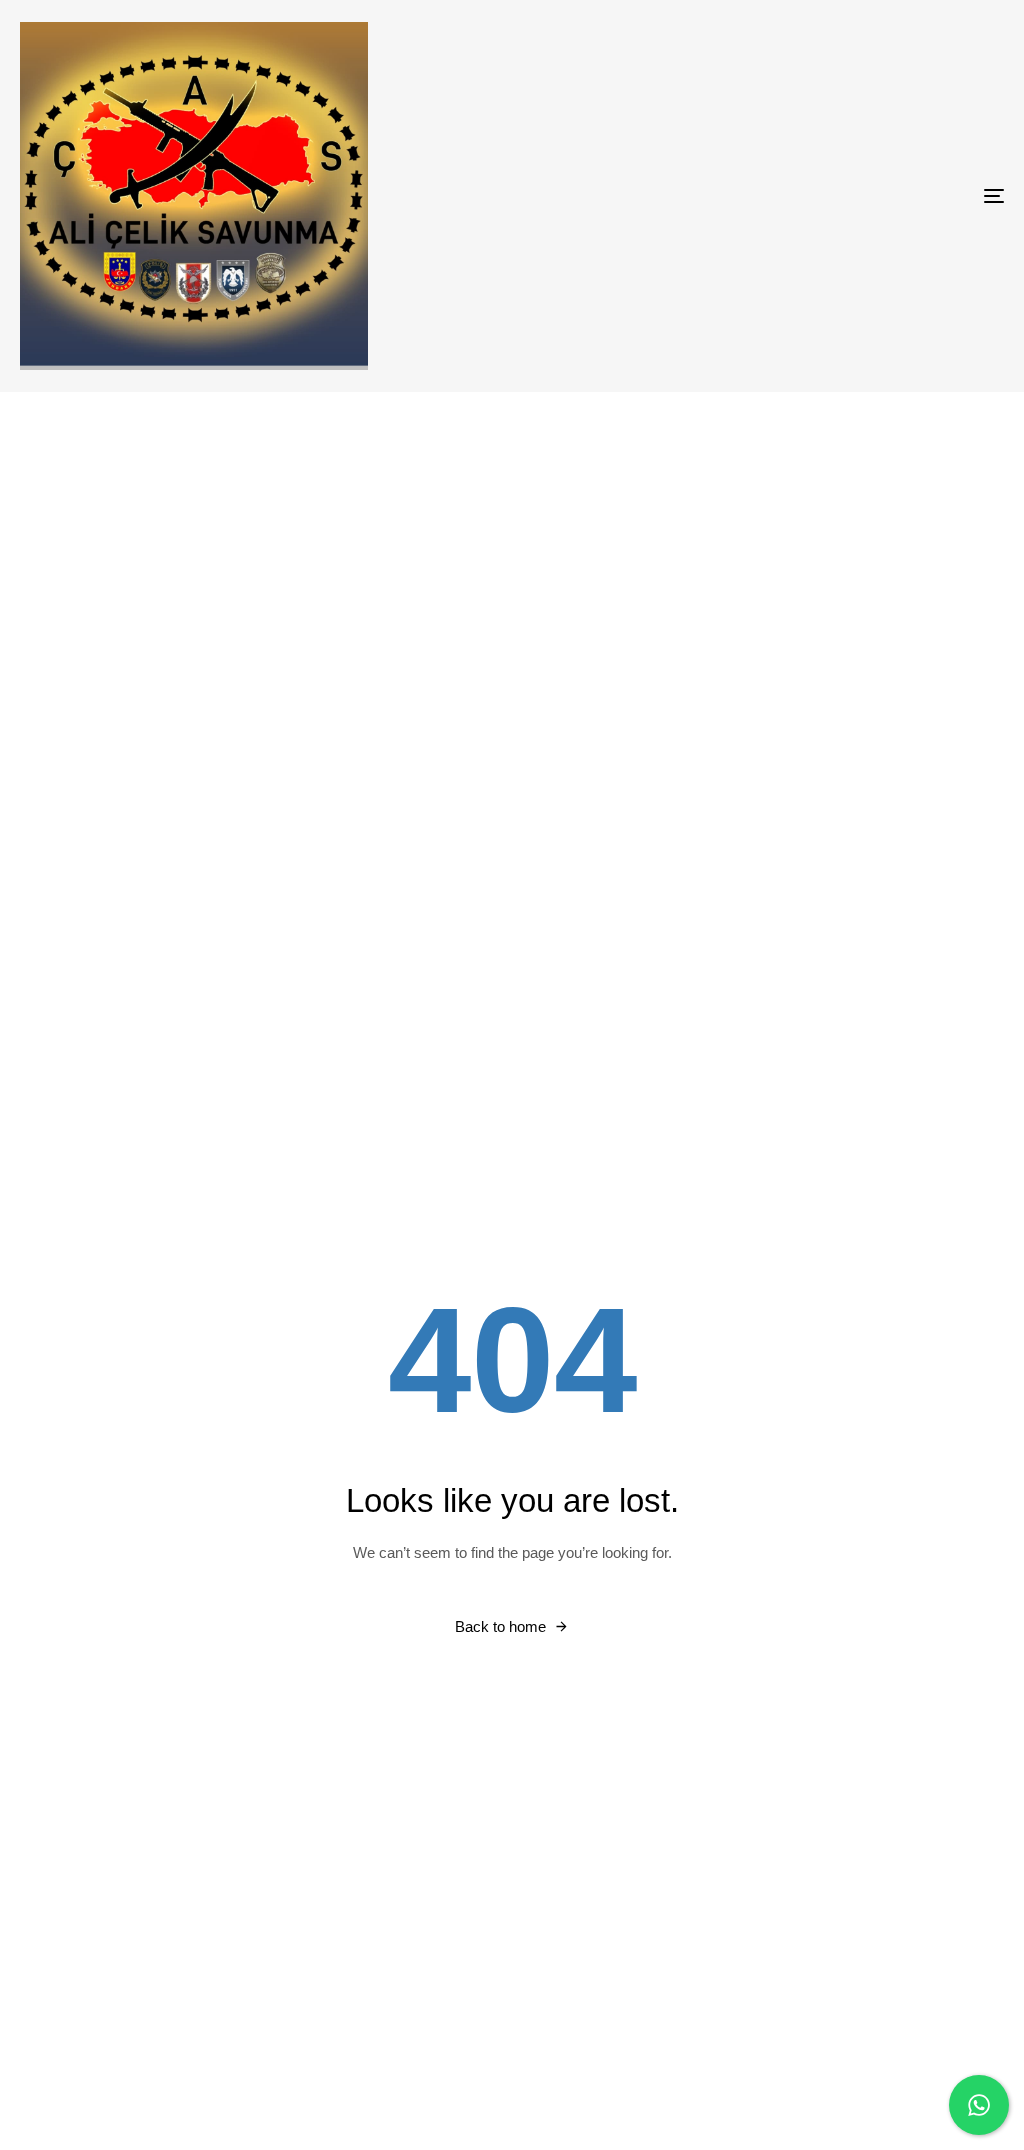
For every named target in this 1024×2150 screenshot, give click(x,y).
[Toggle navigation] (840, 196)
